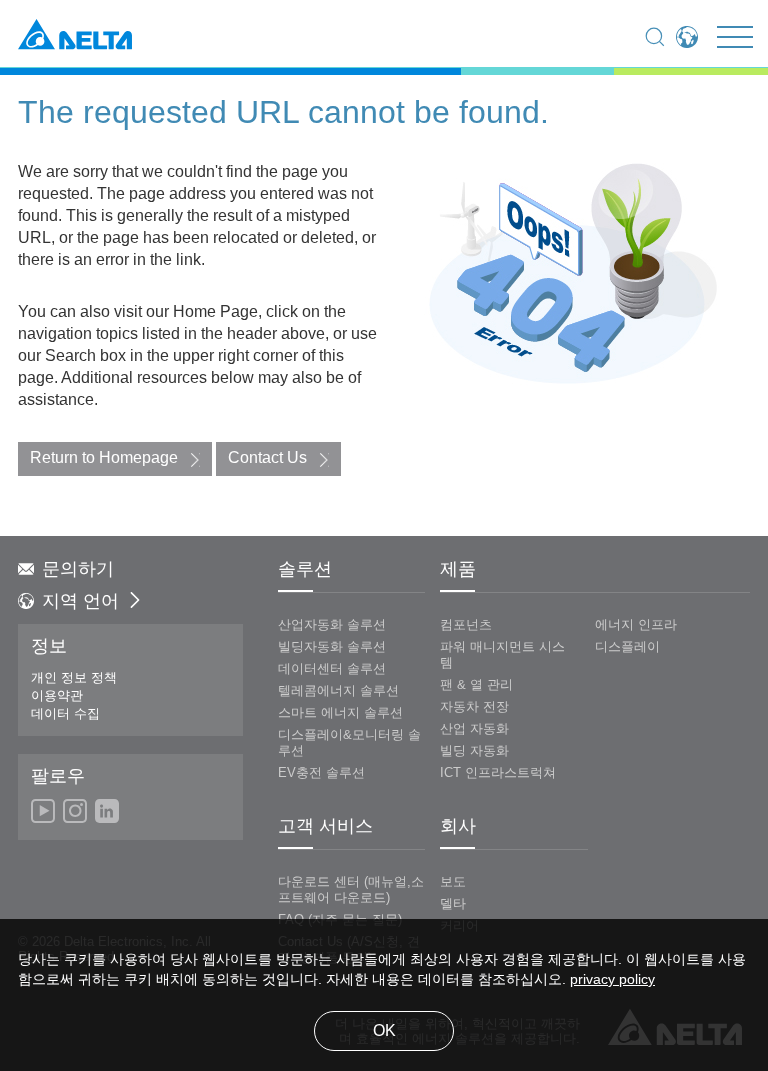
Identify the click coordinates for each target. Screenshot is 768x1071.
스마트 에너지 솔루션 (340, 713)
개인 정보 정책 (74, 678)
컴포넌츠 (466, 625)
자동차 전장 (474, 707)
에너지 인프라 (636, 625)
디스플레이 (627, 647)
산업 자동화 (474, 729)
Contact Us (267, 458)
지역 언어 (80, 602)
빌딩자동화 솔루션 (332, 647)
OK (384, 1031)
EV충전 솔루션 (321, 773)
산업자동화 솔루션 (332, 625)
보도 (453, 882)
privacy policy (612, 980)
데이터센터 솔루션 (332, 669)
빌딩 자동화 (474, 751)
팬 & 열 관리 (476, 685)
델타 (453, 904)
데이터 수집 (65, 714)
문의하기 (78, 570)
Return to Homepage (104, 458)
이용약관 (57, 696)
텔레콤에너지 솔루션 (338, 691)
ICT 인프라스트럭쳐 (498, 773)
